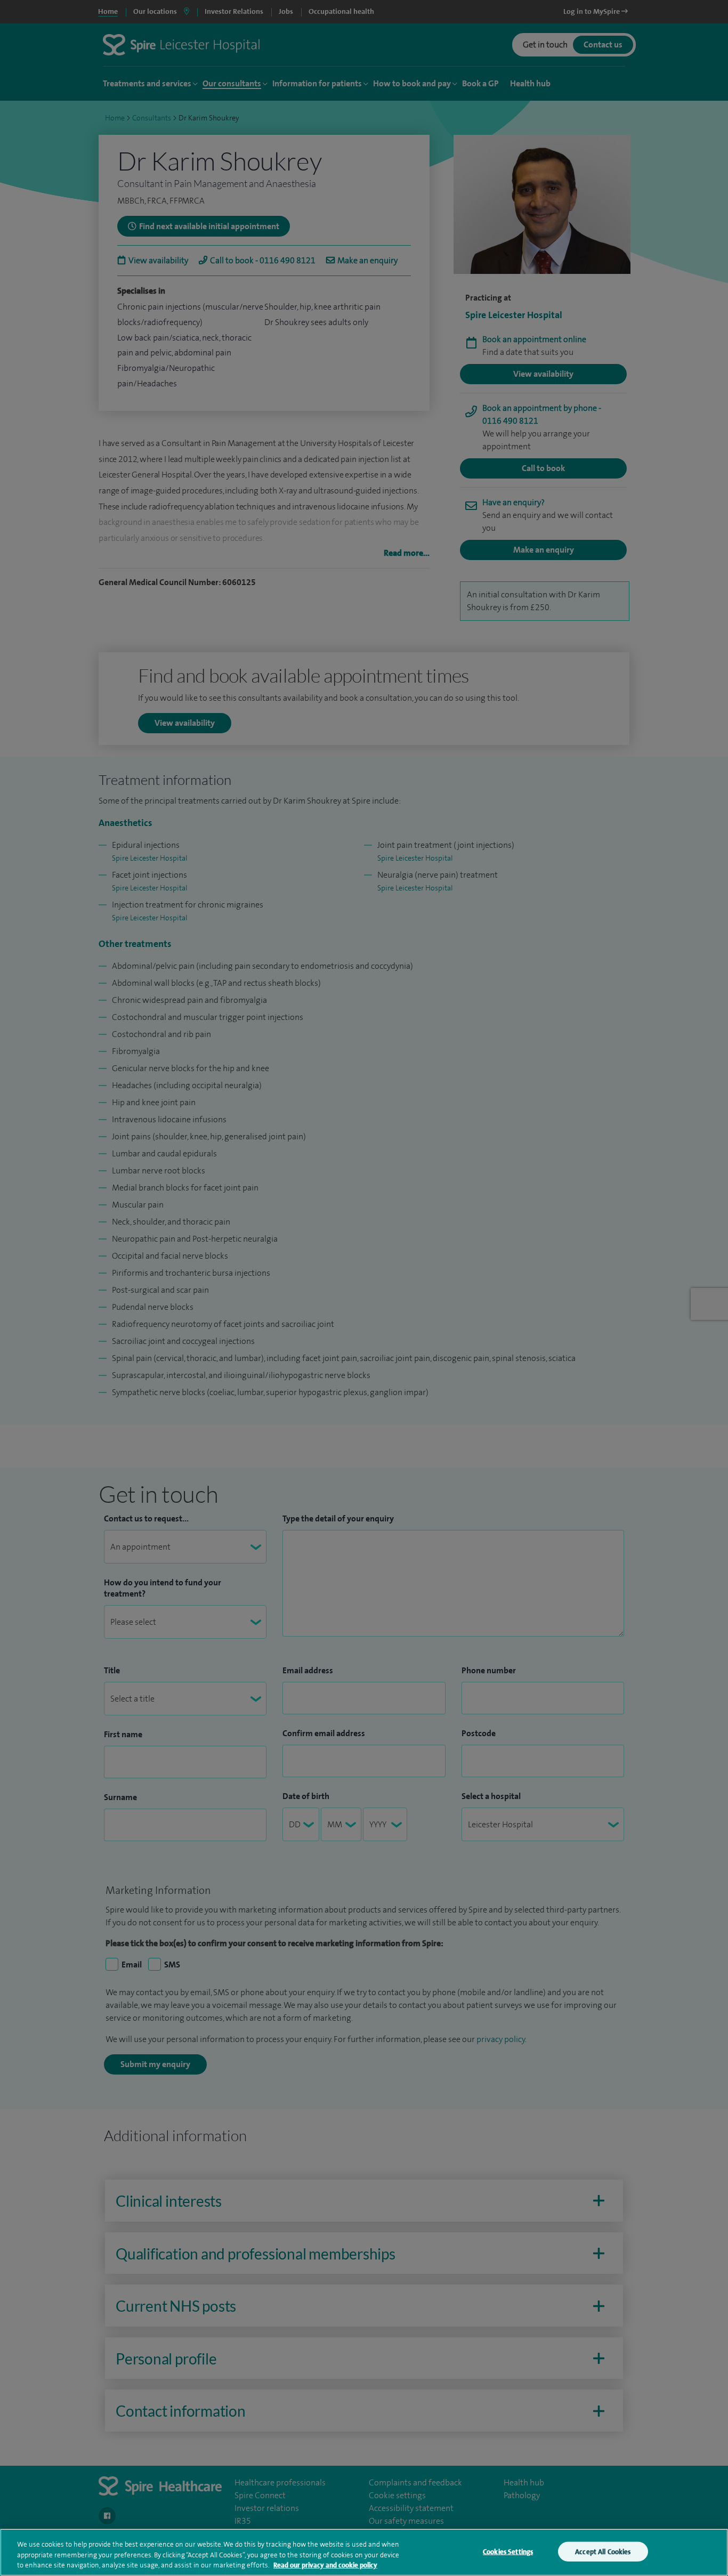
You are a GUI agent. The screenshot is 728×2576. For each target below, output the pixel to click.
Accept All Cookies (603, 2551)
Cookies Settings (508, 2551)
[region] (364, 2552)
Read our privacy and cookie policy (325, 2565)
